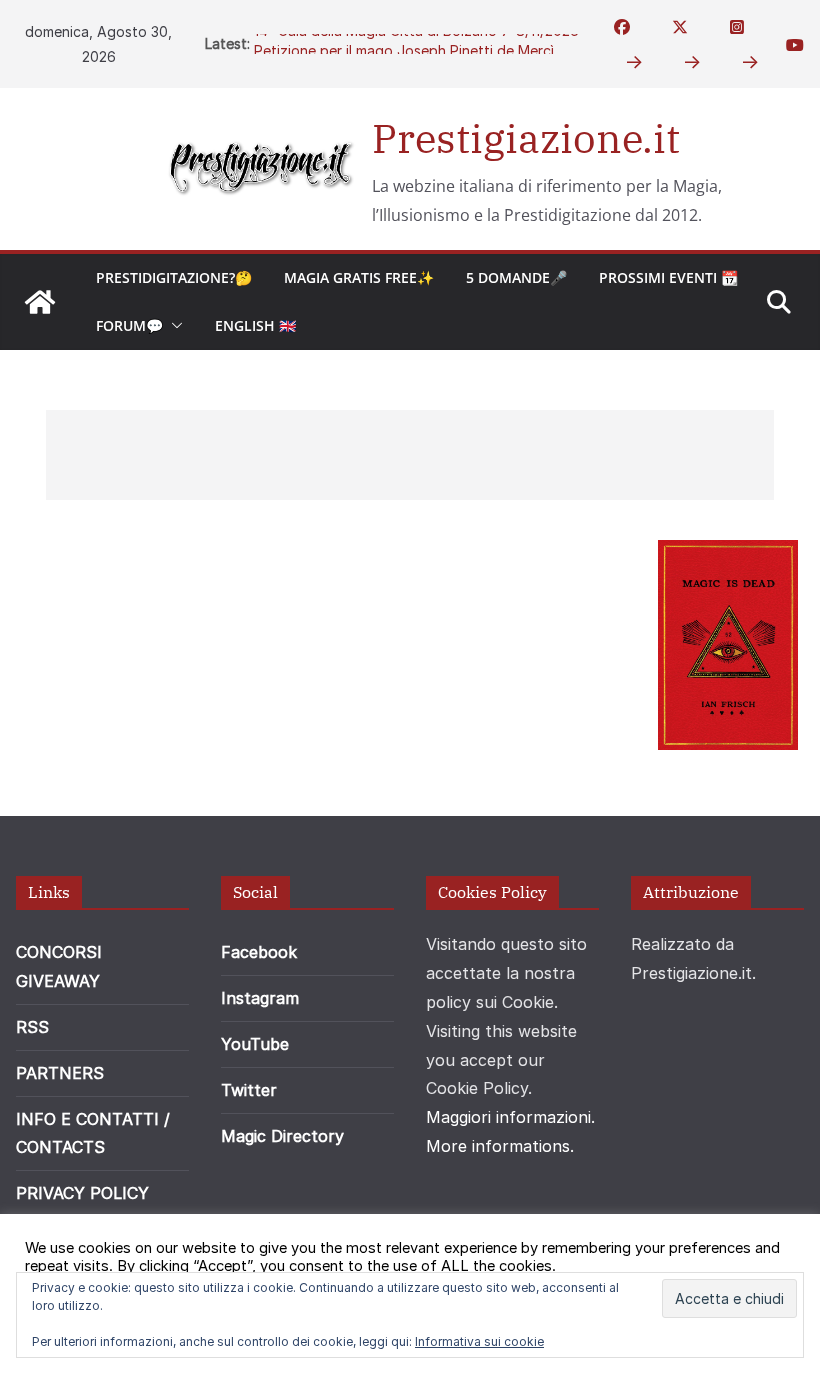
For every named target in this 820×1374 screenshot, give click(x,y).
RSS (32, 1027)
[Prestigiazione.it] (40, 302)
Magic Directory (282, 1136)
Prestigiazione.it (526, 138)
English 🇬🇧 (255, 325)
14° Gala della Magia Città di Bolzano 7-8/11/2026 (416, 38)
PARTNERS (60, 1073)
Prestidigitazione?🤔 (174, 277)
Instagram (260, 998)
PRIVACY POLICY (82, 1193)
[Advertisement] (410, 455)
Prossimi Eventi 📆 (668, 277)
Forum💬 (129, 325)
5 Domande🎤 (516, 277)
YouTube (255, 1044)
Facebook (259, 952)
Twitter (249, 1090)
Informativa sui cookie (479, 1341)
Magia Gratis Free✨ (359, 277)
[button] (173, 326)
